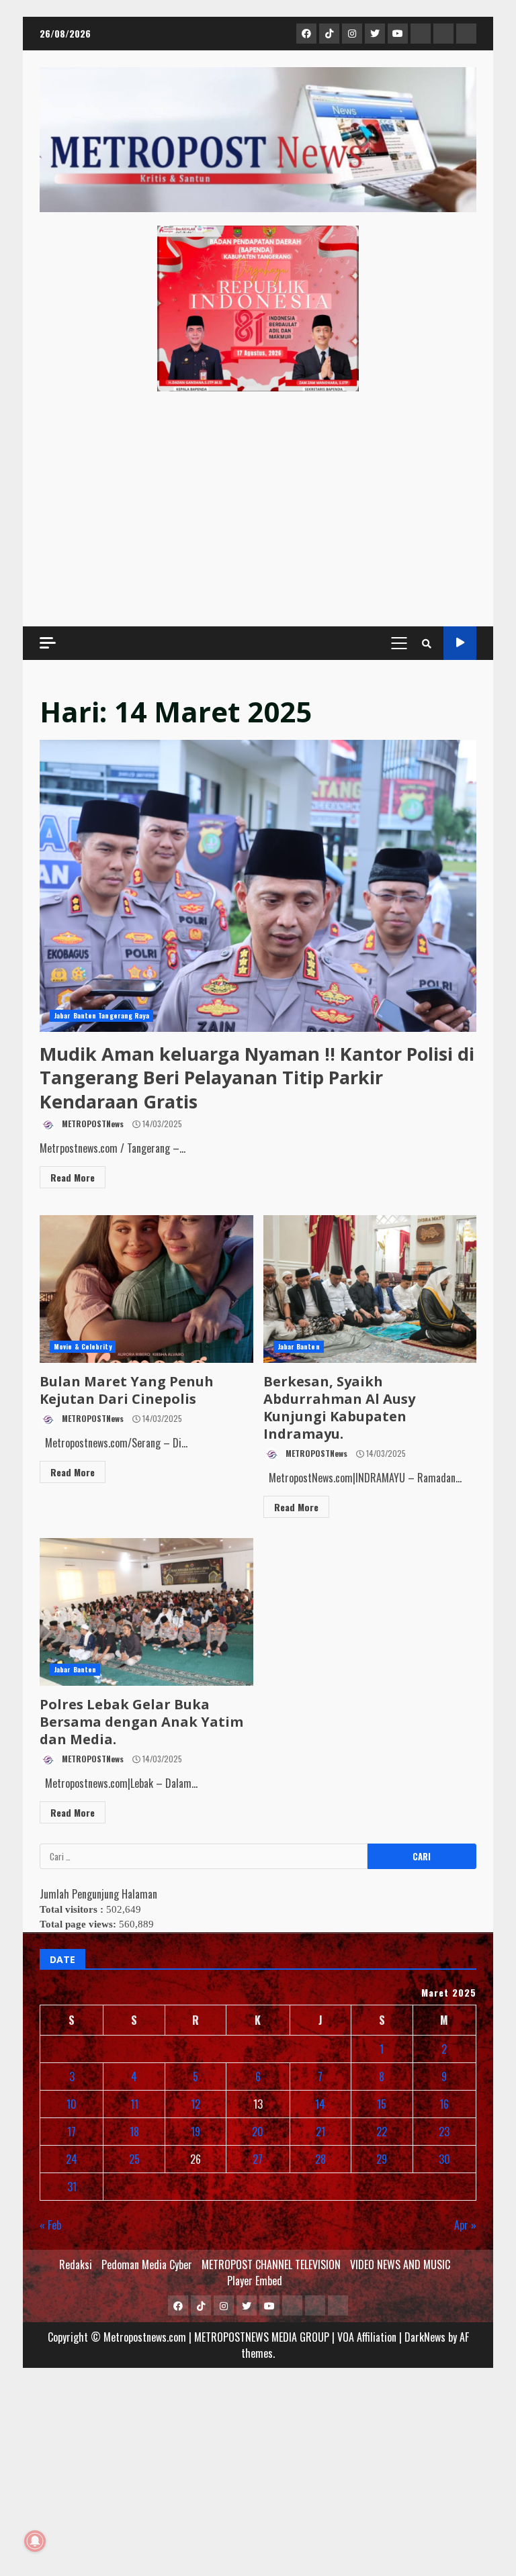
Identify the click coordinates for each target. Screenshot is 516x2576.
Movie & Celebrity (83, 1346)
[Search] (427, 643)
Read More (73, 1177)
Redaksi (76, 2264)
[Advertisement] (258, 509)
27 (258, 2159)
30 (444, 2159)
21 (320, 2132)
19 (196, 2132)
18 (134, 2132)
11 (134, 2104)
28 (320, 2159)
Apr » (465, 2225)
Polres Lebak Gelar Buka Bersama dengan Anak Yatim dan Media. (146, 1612)
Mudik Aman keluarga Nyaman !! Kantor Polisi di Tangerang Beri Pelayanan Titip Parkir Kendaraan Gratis (258, 886)
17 (72, 2132)
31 (72, 2187)
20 (258, 2132)
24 (72, 2159)
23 (444, 2132)
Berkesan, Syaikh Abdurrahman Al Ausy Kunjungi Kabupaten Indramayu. (370, 1289)
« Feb (50, 2225)
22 (382, 2132)
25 (134, 2159)
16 (444, 2104)
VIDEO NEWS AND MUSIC (400, 2264)
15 (382, 2104)
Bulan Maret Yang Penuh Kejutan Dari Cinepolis (146, 1289)
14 (320, 2104)
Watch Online (460, 643)
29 (382, 2159)
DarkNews (425, 2337)
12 (196, 2104)
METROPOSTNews (92, 1124)
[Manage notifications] (35, 2541)
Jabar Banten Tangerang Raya (101, 1015)
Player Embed (255, 2281)
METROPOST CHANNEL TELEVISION (271, 2264)
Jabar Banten (299, 1346)
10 (72, 2104)
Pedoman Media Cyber (147, 2264)
